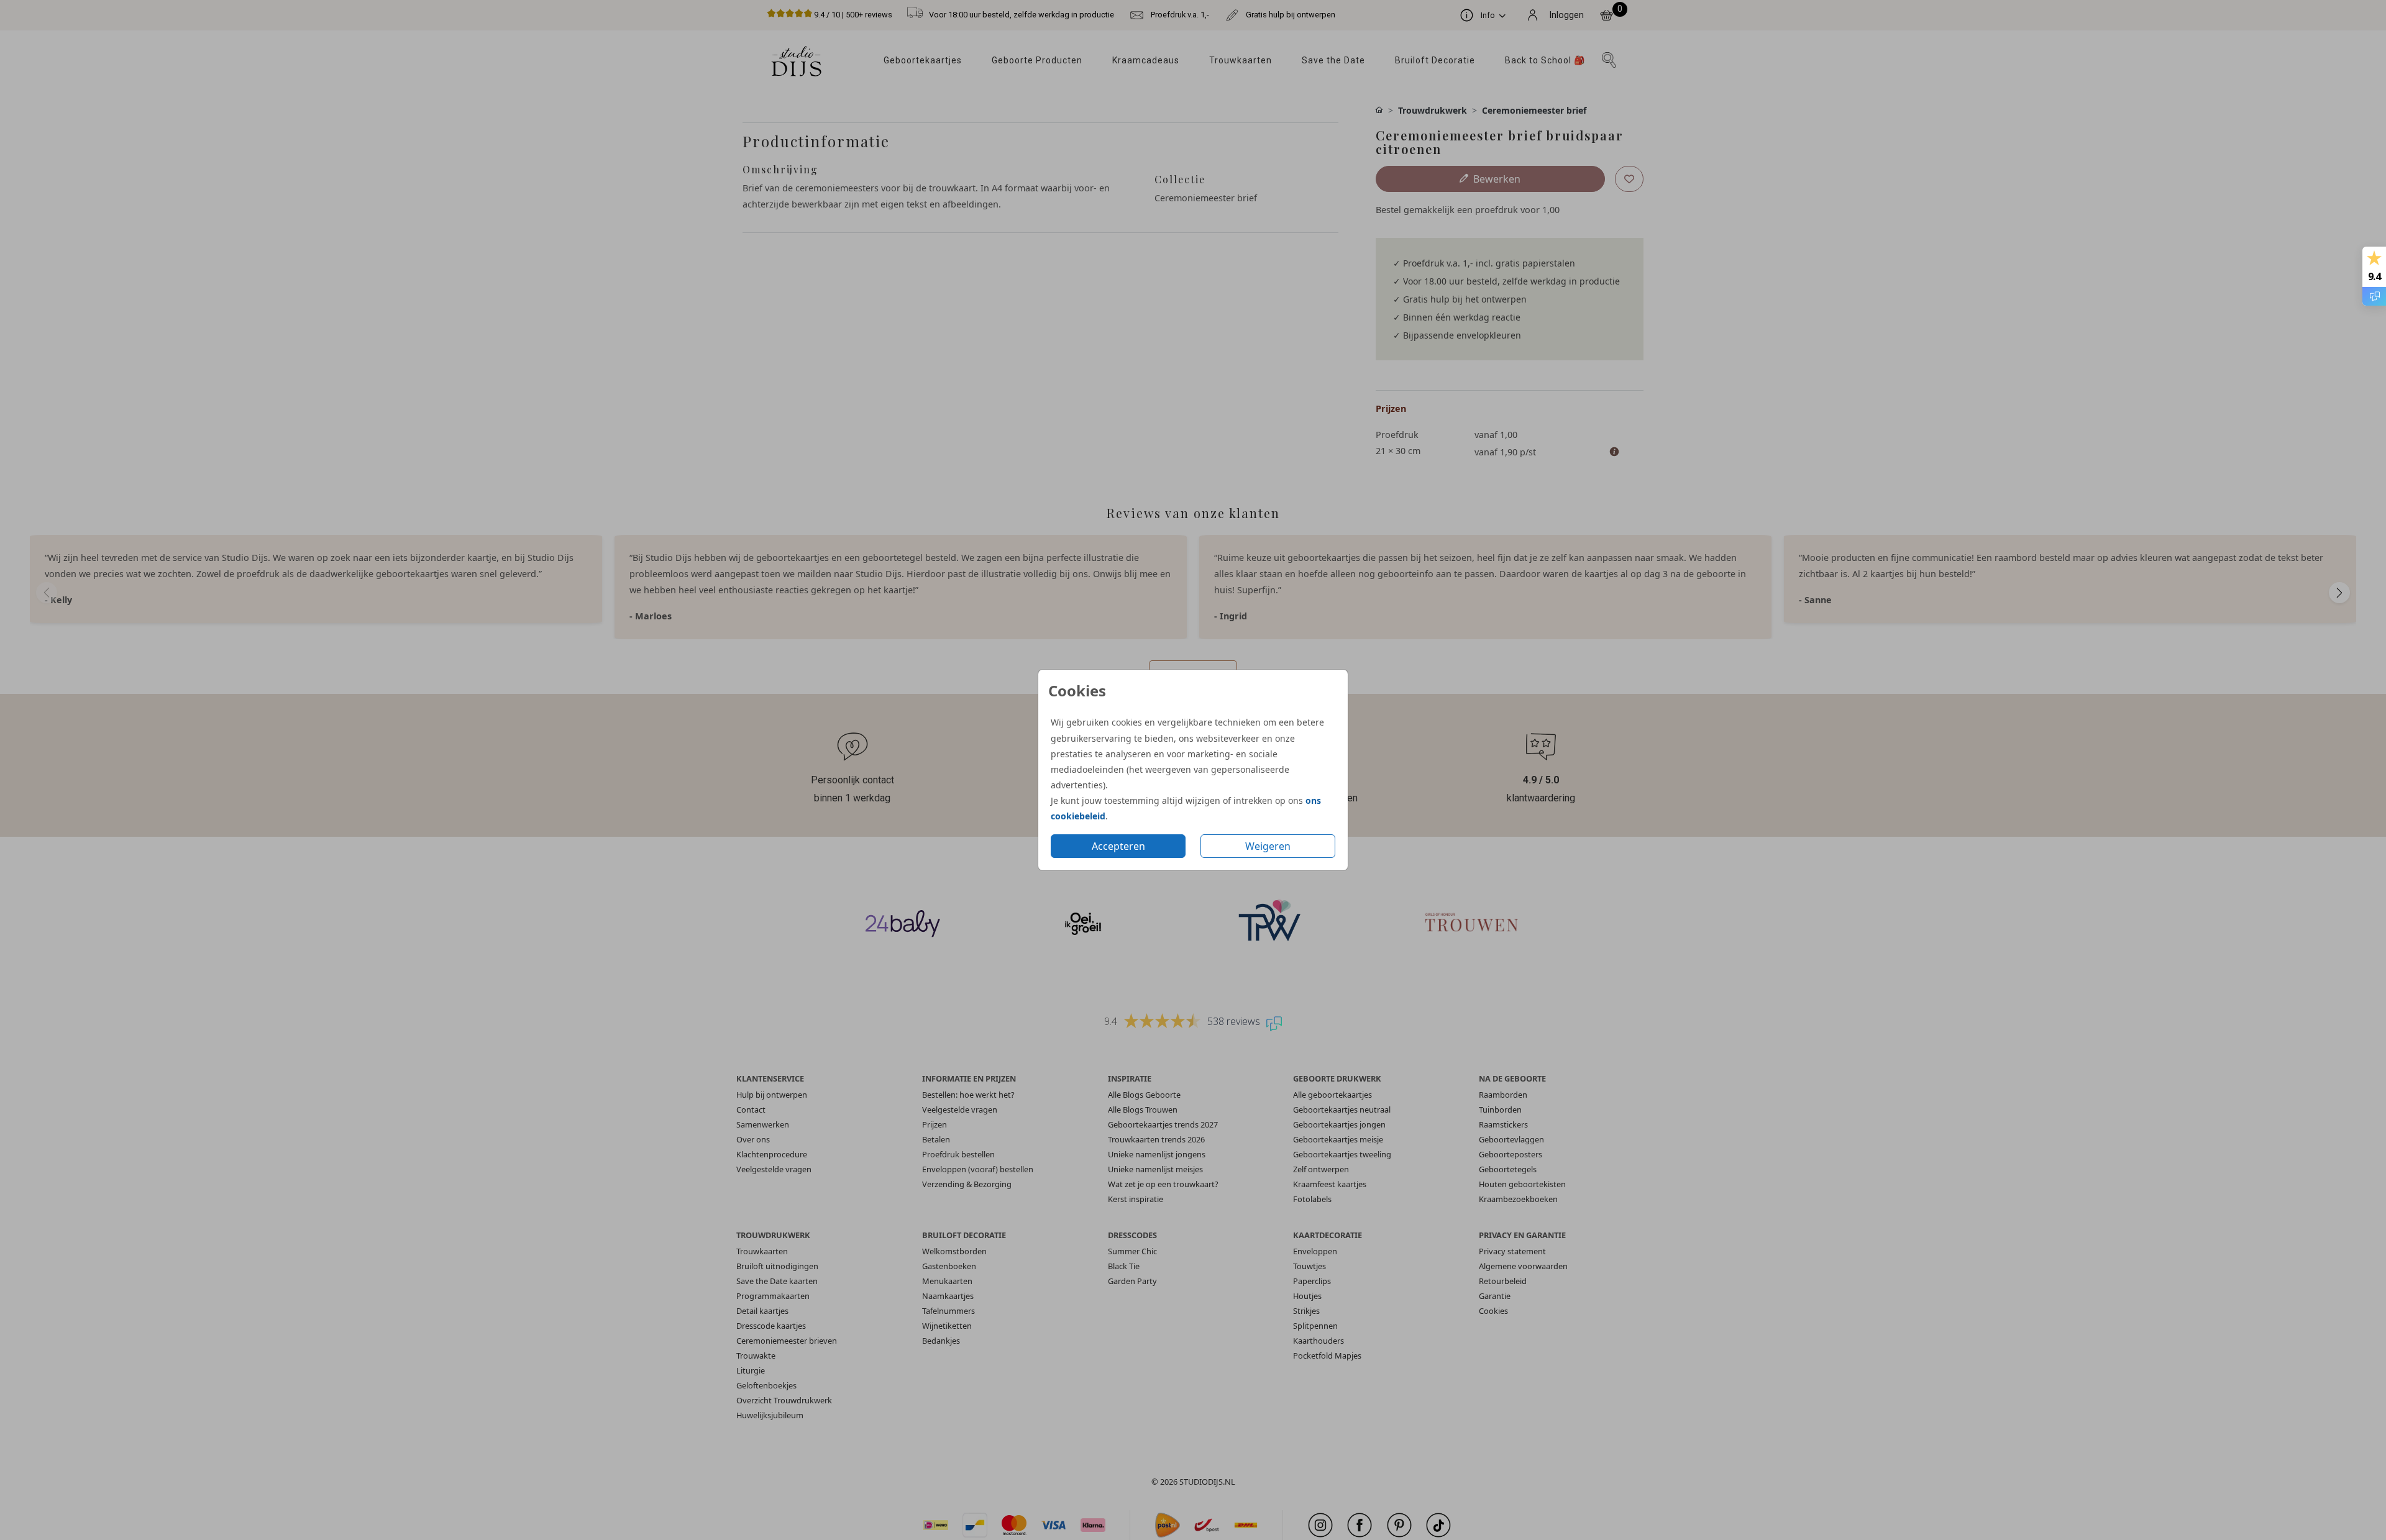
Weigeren (1268, 846)
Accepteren (1118, 846)
